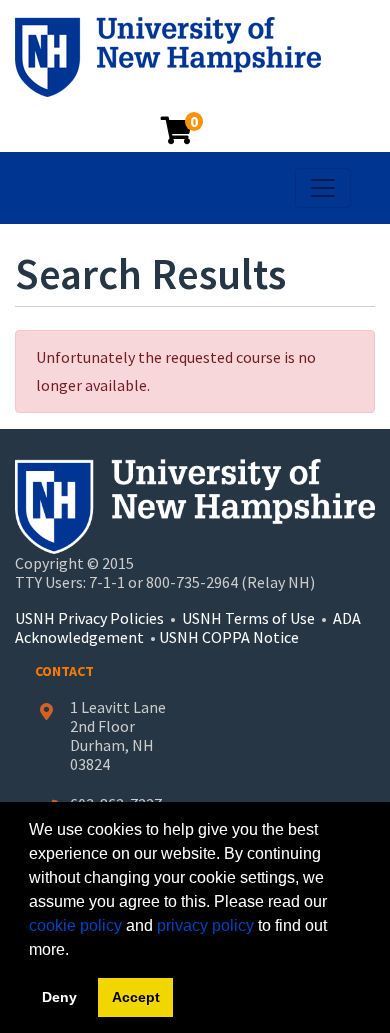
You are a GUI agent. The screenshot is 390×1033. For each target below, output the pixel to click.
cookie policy (75, 925)
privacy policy (205, 925)
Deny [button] (59, 997)
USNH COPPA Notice (229, 637)
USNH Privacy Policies (89, 618)
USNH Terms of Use (248, 618)
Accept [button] (136, 997)
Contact (64, 671)
